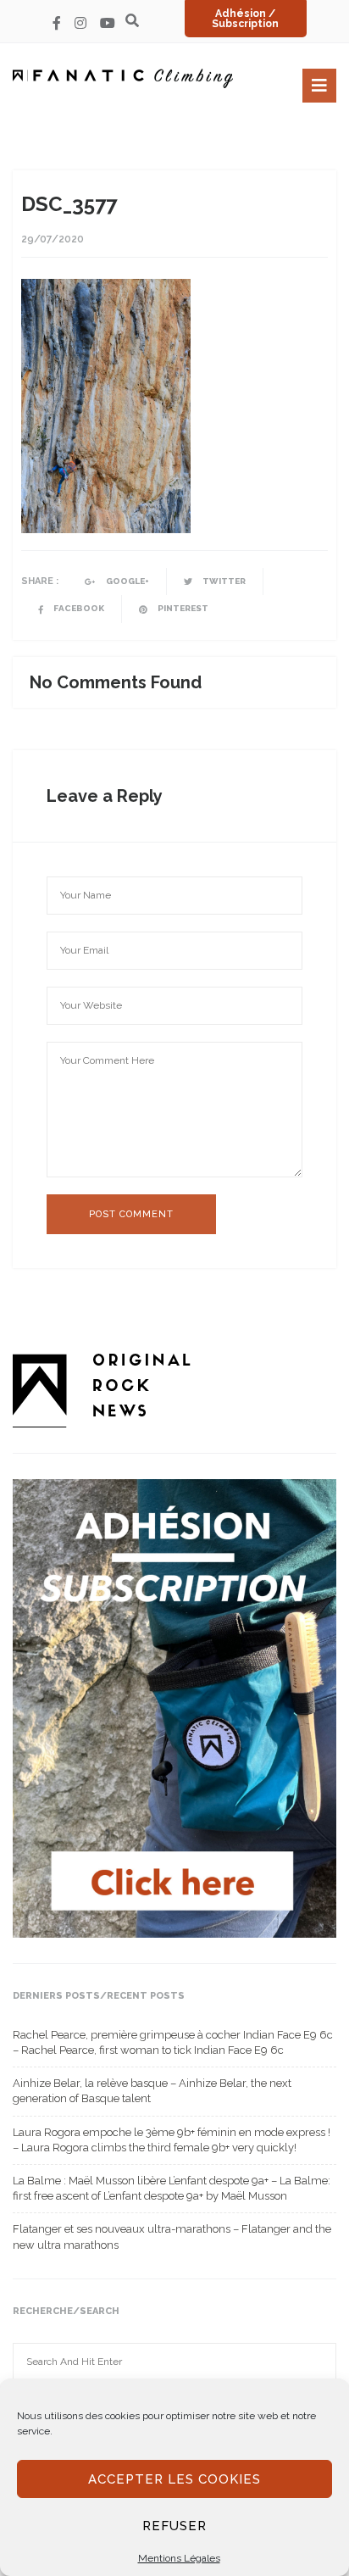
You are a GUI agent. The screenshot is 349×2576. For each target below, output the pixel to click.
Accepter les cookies (174, 2479)
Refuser (174, 2526)
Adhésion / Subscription (245, 19)
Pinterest (182, 608)
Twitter (223, 581)
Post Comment (131, 1214)
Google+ (127, 581)
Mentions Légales (179, 2558)
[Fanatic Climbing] (123, 78)
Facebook (78, 608)
